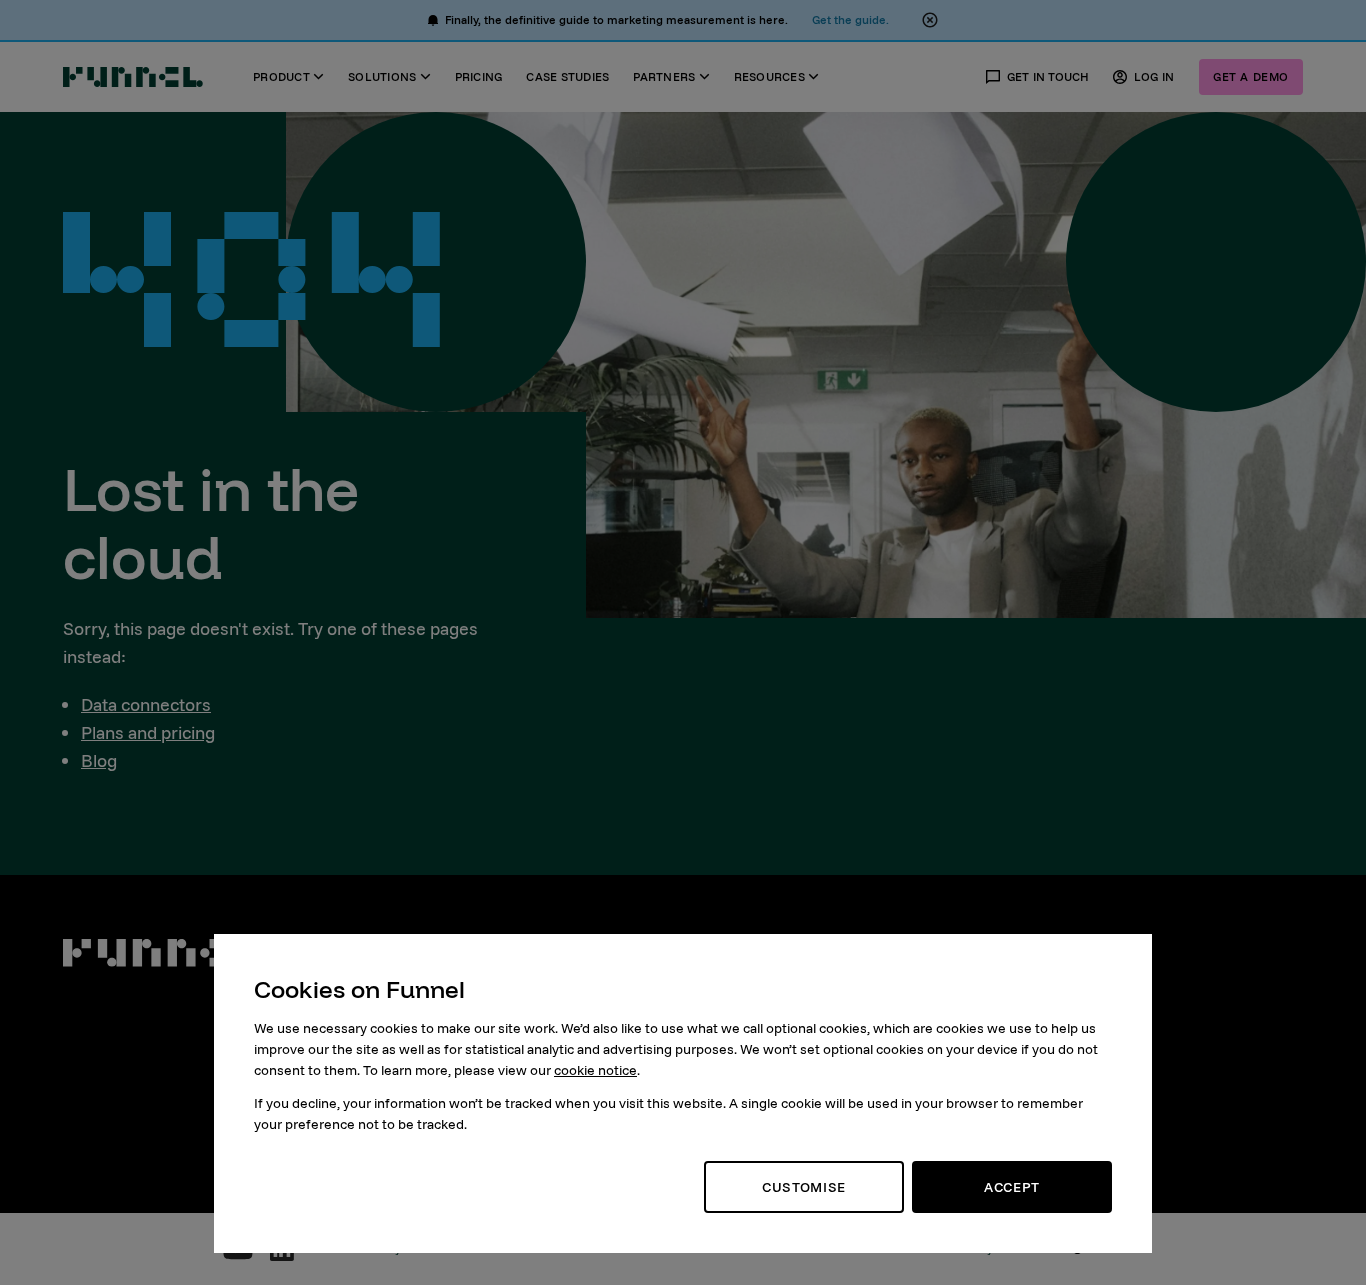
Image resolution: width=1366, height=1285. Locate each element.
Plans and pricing (148, 732)
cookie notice (595, 1070)
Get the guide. (850, 19)
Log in (1154, 76)
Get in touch (1048, 76)
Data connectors (146, 704)
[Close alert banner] (930, 20)
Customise (804, 1187)
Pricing (479, 76)
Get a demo (1251, 76)
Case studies (567, 76)
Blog (99, 760)
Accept (1012, 1187)
